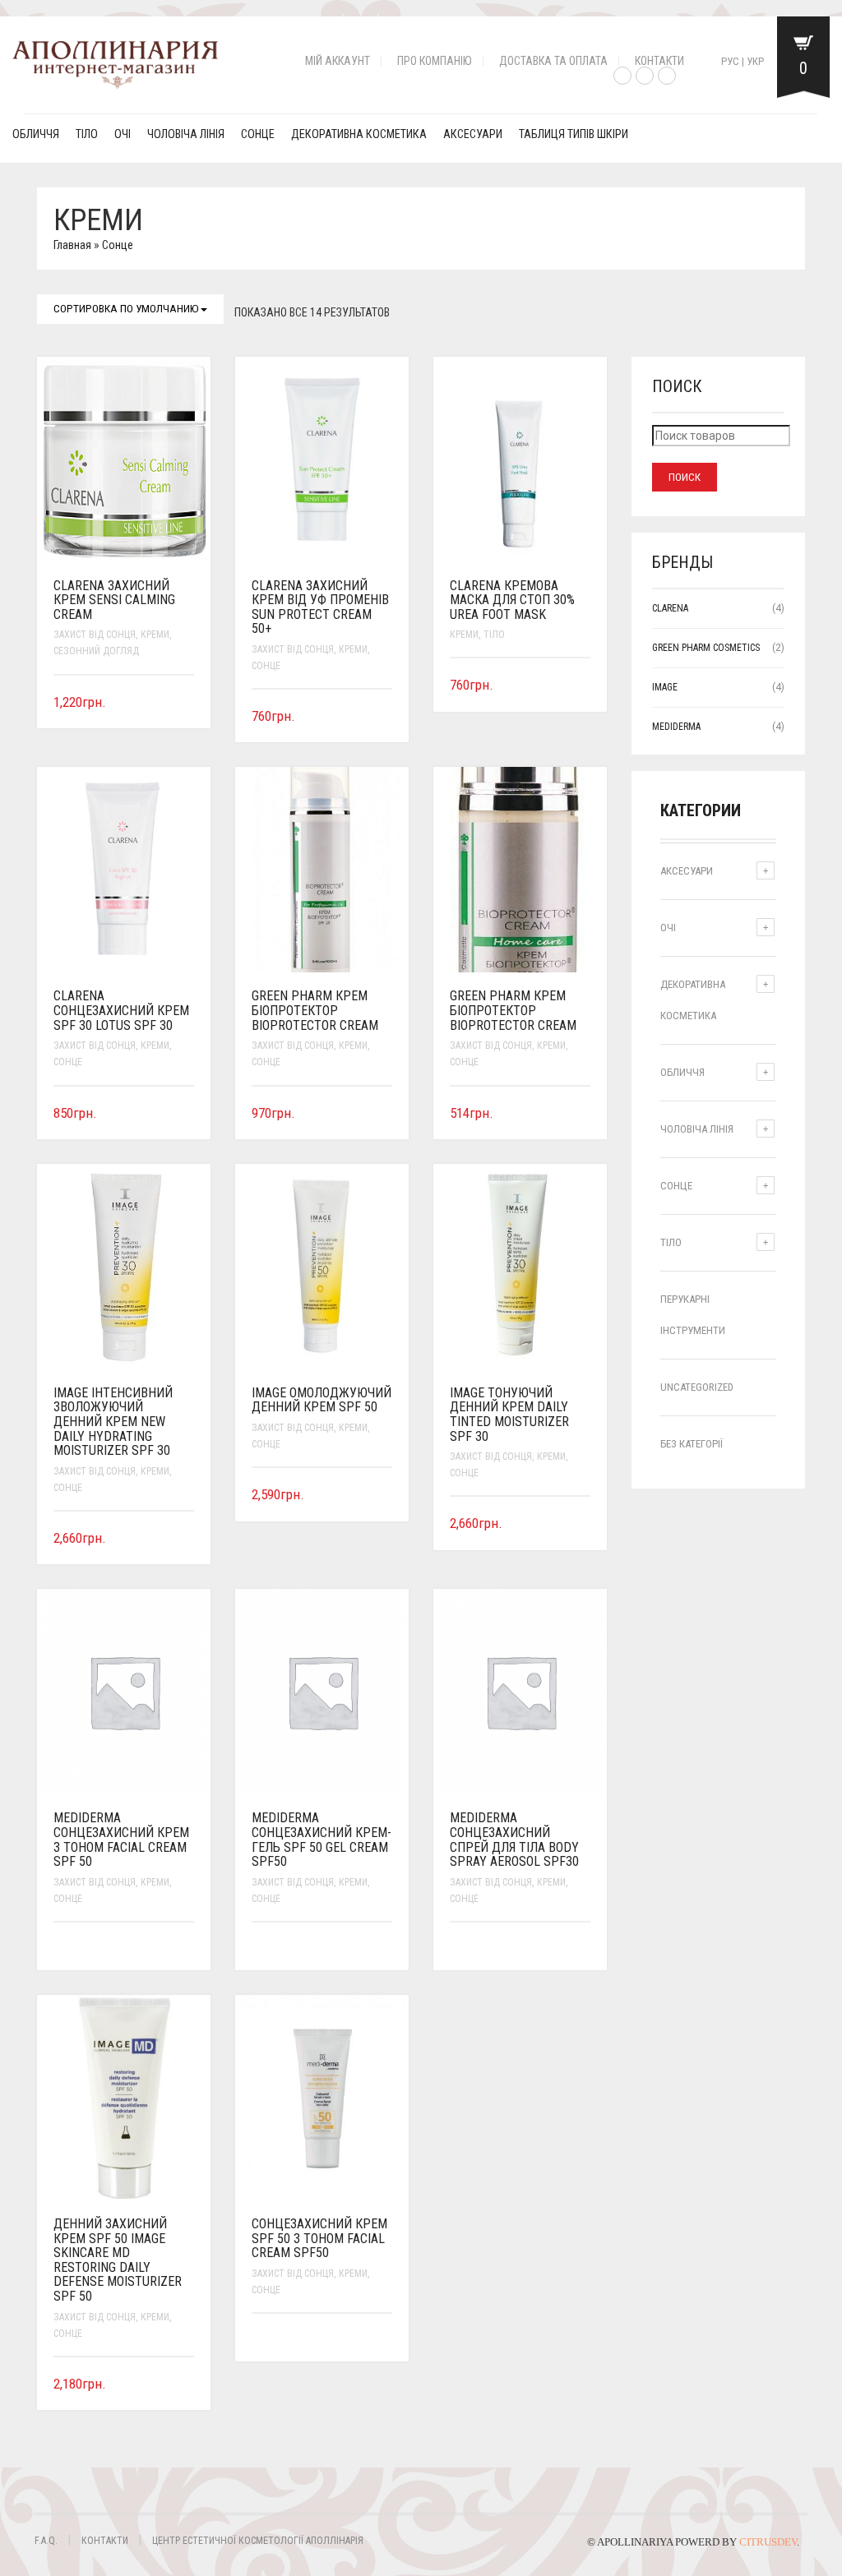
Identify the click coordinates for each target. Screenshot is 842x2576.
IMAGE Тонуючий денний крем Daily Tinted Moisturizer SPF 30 (509, 1415)
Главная (72, 245)
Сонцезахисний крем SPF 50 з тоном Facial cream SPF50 (319, 2238)
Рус (730, 61)
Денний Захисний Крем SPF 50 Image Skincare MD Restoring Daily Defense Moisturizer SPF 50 (118, 2260)
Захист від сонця (95, 635)
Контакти (659, 61)
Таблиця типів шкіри (574, 134)
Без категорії (692, 1444)
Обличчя (36, 134)
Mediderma (676, 727)
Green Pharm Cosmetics (706, 648)
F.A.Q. (46, 2541)
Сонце (258, 134)
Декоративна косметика (359, 134)
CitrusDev (768, 2542)
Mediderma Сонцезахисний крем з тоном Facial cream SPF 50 (121, 1840)
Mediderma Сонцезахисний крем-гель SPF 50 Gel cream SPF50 (322, 1840)
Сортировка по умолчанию (127, 309)
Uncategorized (697, 1387)
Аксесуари (473, 134)
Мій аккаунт (338, 61)
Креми (155, 635)
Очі (123, 134)
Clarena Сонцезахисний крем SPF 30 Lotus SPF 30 (121, 1010)
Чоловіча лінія (186, 134)
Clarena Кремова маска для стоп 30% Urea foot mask (512, 600)
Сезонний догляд (96, 651)
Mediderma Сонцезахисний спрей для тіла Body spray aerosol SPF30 (514, 1840)
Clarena (670, 608)
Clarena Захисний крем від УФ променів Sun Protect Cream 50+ (320, 607)
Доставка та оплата (553, 61)
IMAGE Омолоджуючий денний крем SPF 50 (322, 1400)
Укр (755, 61)
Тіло (87, 134)
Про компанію (435, 61)
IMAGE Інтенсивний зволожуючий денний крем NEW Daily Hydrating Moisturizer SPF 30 (113, 1422)
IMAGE (665, 687)
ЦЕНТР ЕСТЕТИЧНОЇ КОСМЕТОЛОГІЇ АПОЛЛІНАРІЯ (258, 2541)
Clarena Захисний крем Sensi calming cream (114, 600)
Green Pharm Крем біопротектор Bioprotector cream (315, 1010)
